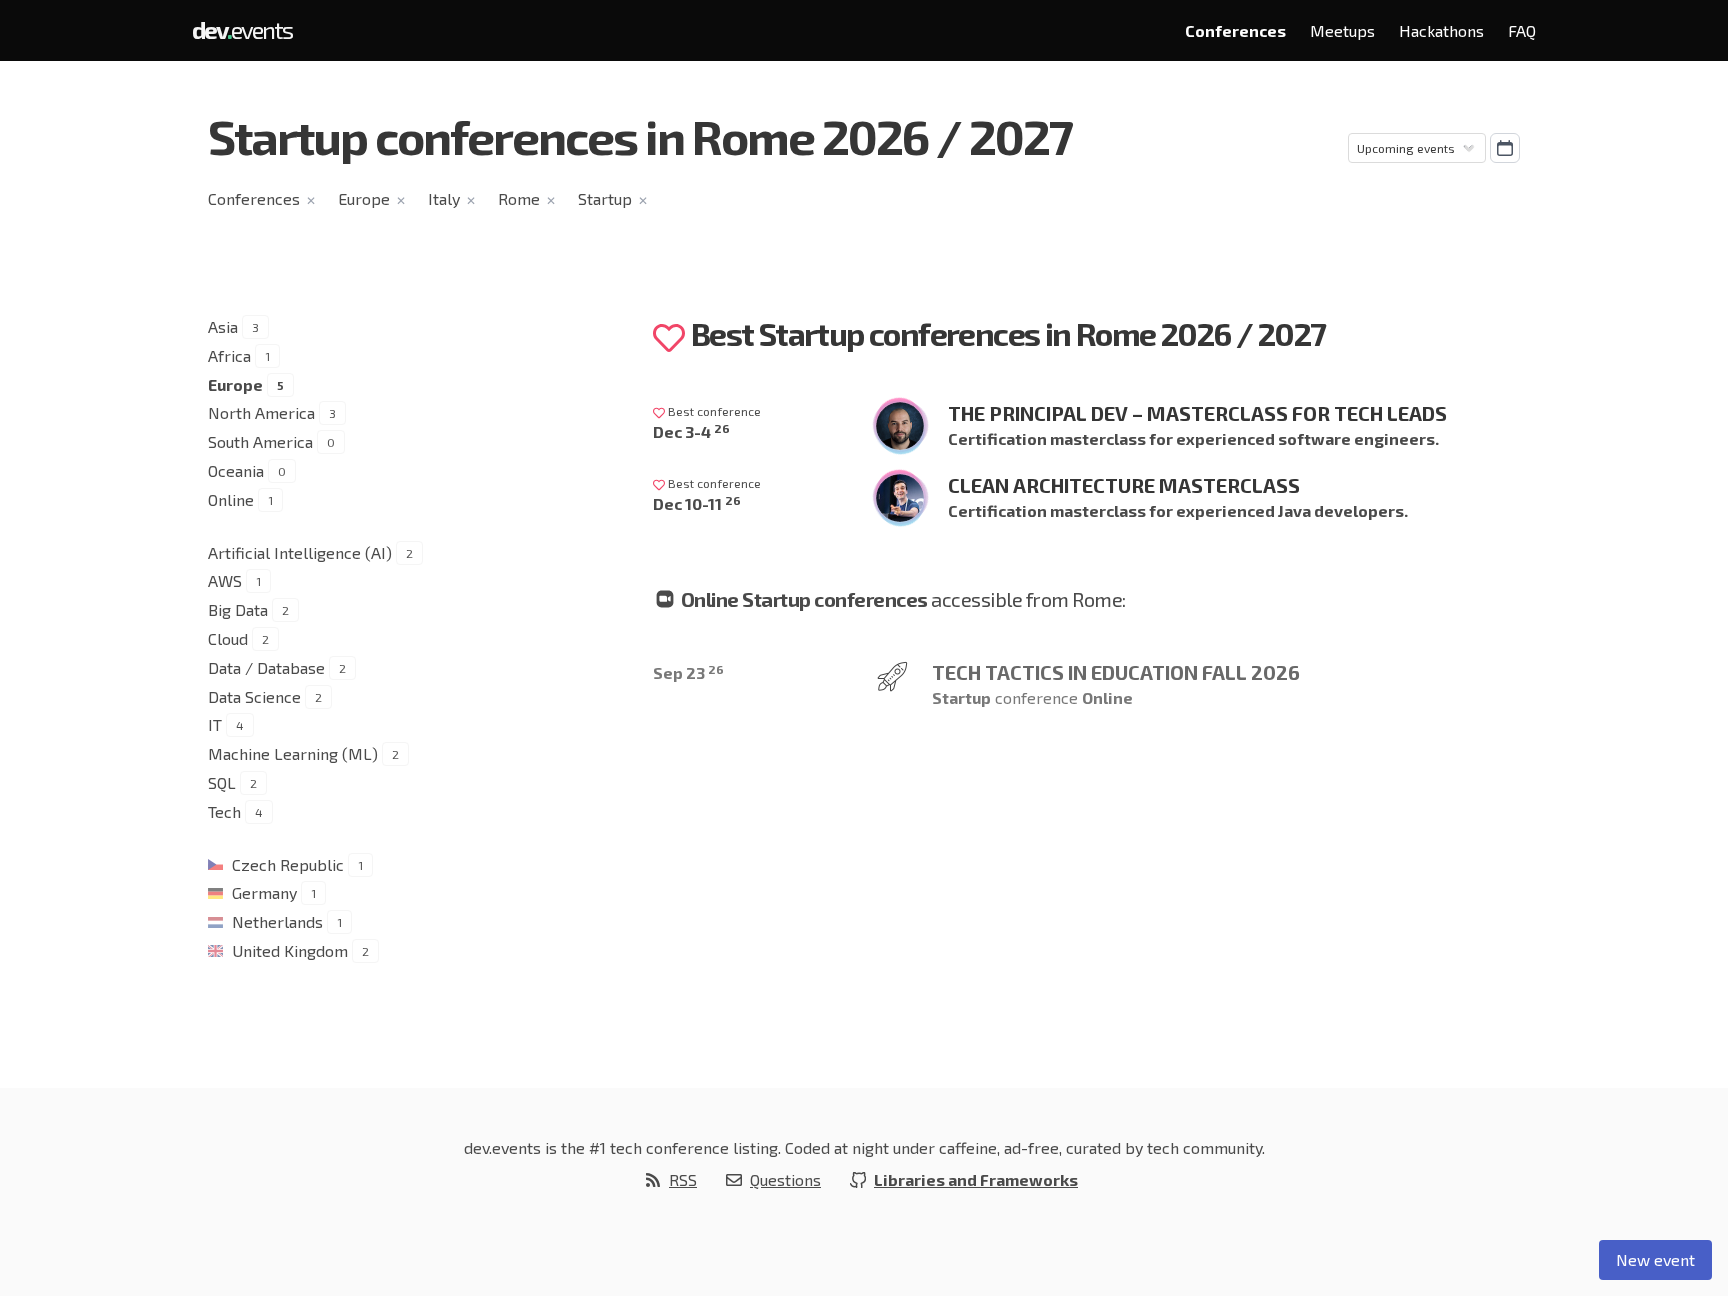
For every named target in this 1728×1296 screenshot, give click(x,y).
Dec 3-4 (691, 431)
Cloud (228, 638)
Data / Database (266, 667)
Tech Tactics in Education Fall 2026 (1116, 672)
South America (260, 441)
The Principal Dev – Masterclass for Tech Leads (1197, 413)
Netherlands (277, 921)
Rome (519, 198)
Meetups (1342, 30)
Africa (229, 355)
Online (231, 499)
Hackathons (1441, 30)
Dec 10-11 (697, 503)
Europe (364, 198)
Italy (444, 198)
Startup (605, 198)
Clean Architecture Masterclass (1124, 485)
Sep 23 (688, 672)
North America (261, 412)
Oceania (236, 470)
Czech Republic (288, 864)
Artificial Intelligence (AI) (300, 552)
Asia (223, 326)
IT (215, 724)
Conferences (1235, 30)
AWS (225, 580)
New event (1655, 1259)
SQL (222, 782)
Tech (224, 811)
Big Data (238, 609)
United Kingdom (290, 950)
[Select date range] (1505, 148)
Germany (264, 892)
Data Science (254, 696)
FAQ (1522, 30)
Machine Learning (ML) (293, 753)
